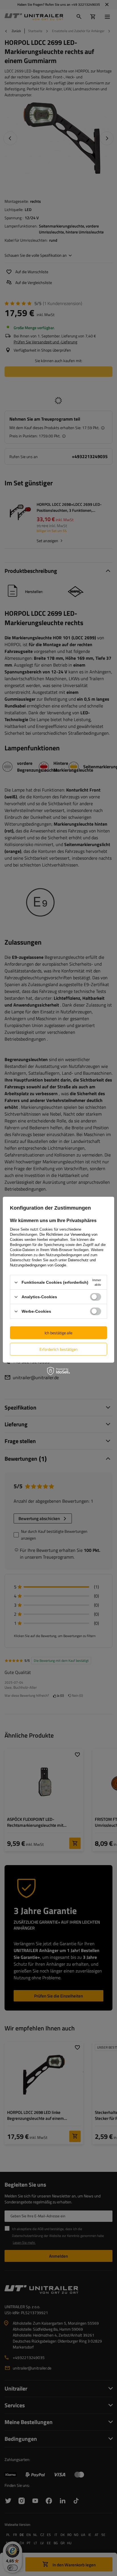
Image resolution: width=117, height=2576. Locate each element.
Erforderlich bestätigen (59, 1349)
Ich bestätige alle (58, 1332)
